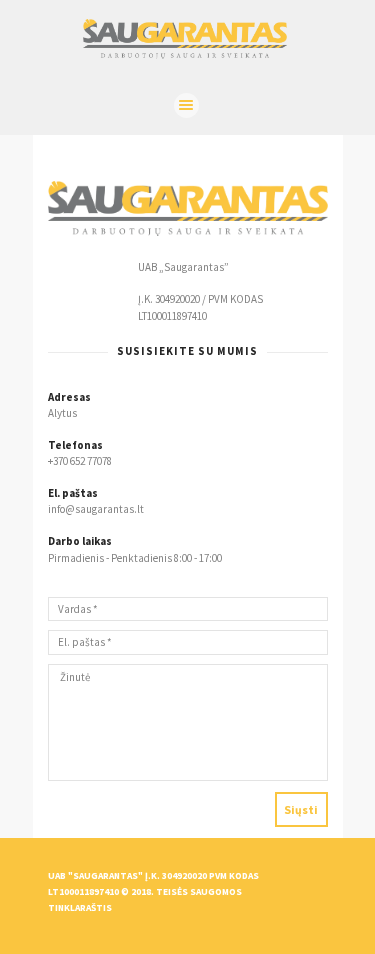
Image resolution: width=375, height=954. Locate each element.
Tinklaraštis (80, 908)
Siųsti (301, 809)
